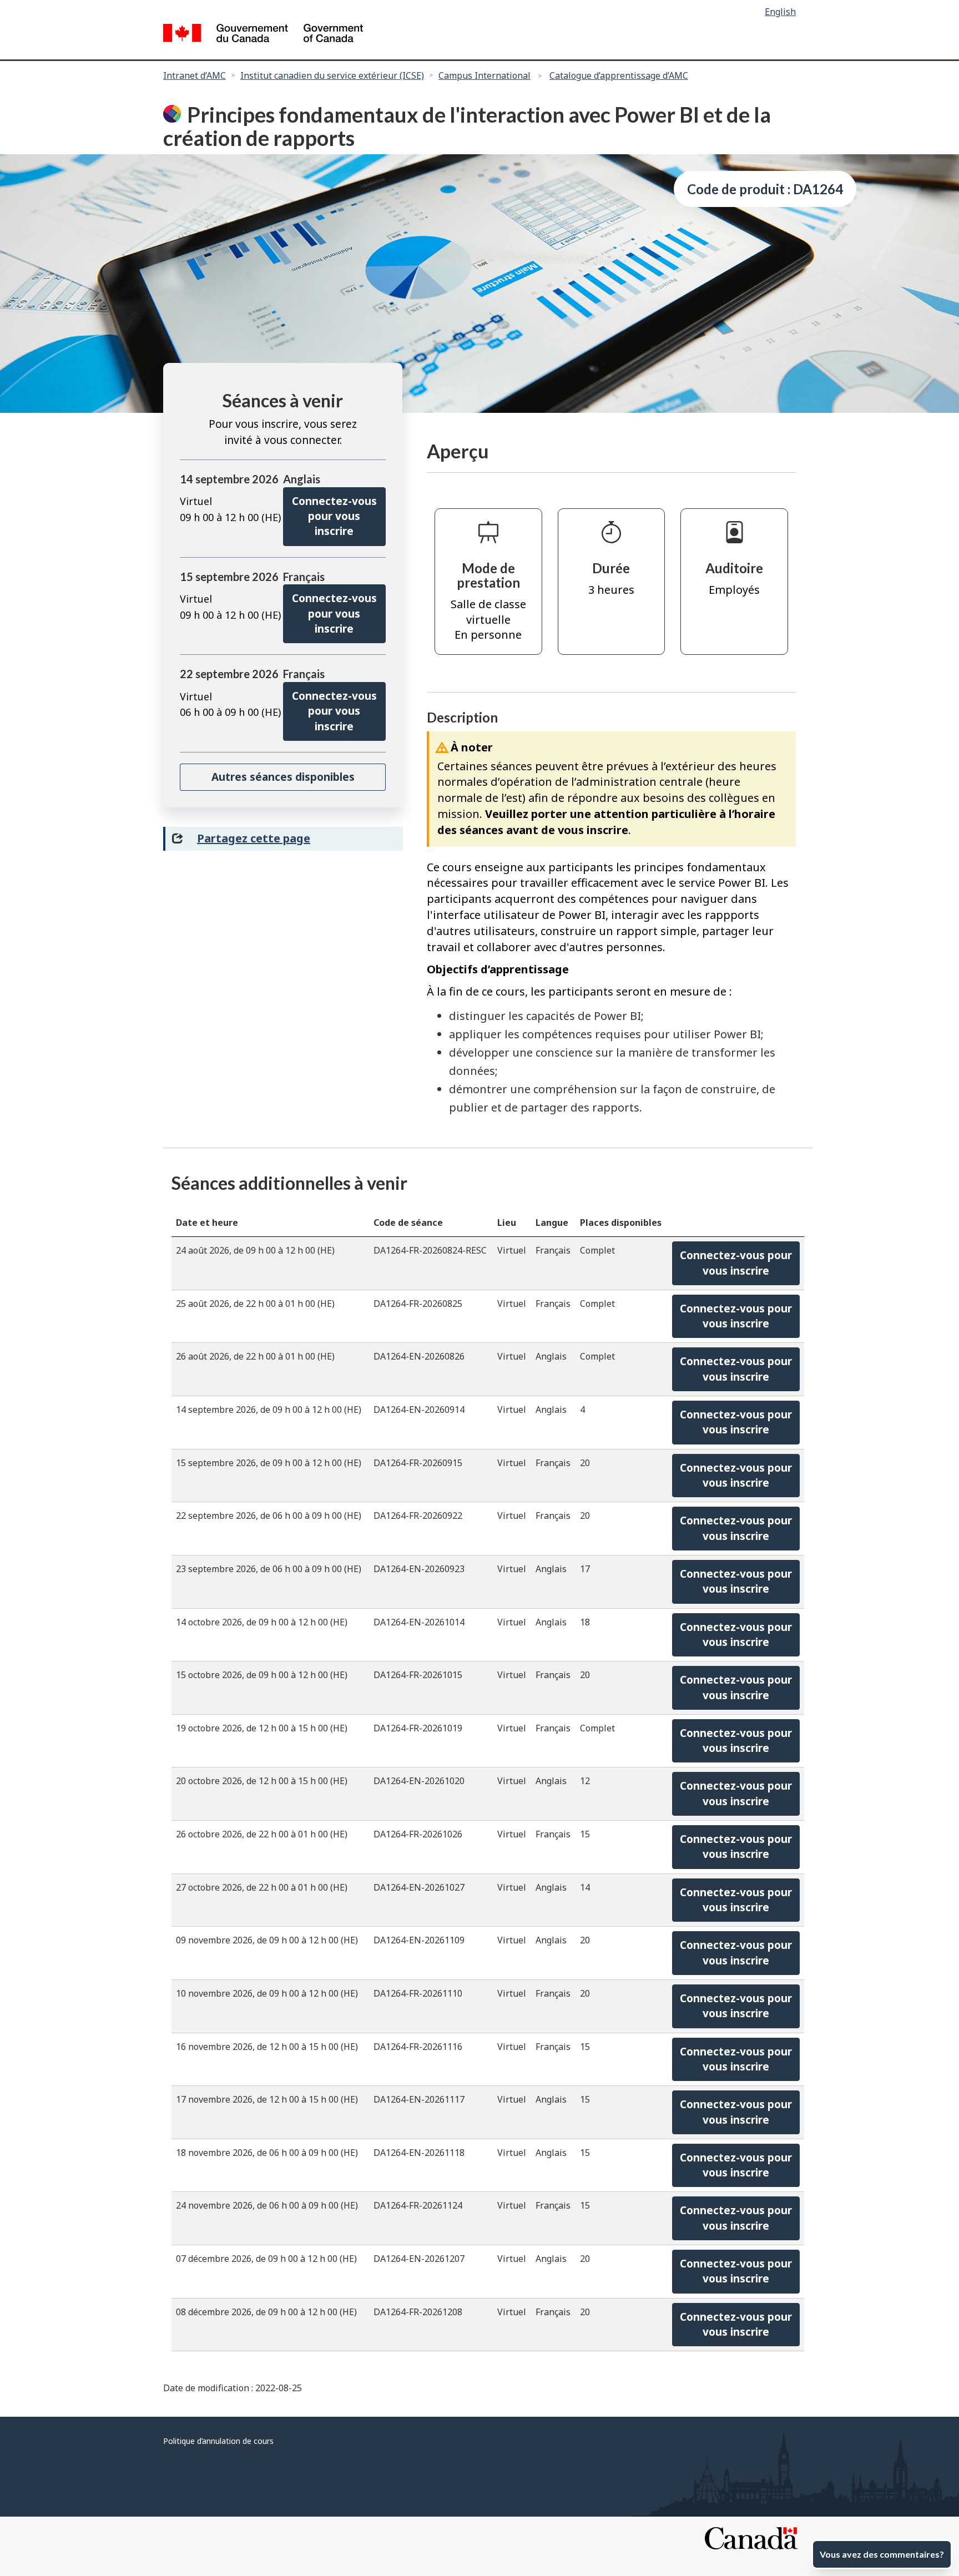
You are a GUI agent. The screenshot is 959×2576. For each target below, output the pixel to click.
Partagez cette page (254, 838)
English (780, 12)
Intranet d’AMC (195, 75)
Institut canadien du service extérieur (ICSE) (332, 75)
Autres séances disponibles (283, 777)
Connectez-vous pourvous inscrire (736, 1263)
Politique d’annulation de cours (218, 2441)
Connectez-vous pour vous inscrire (334, 516)
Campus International (484, 75)
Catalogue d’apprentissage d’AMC (619, 75)
